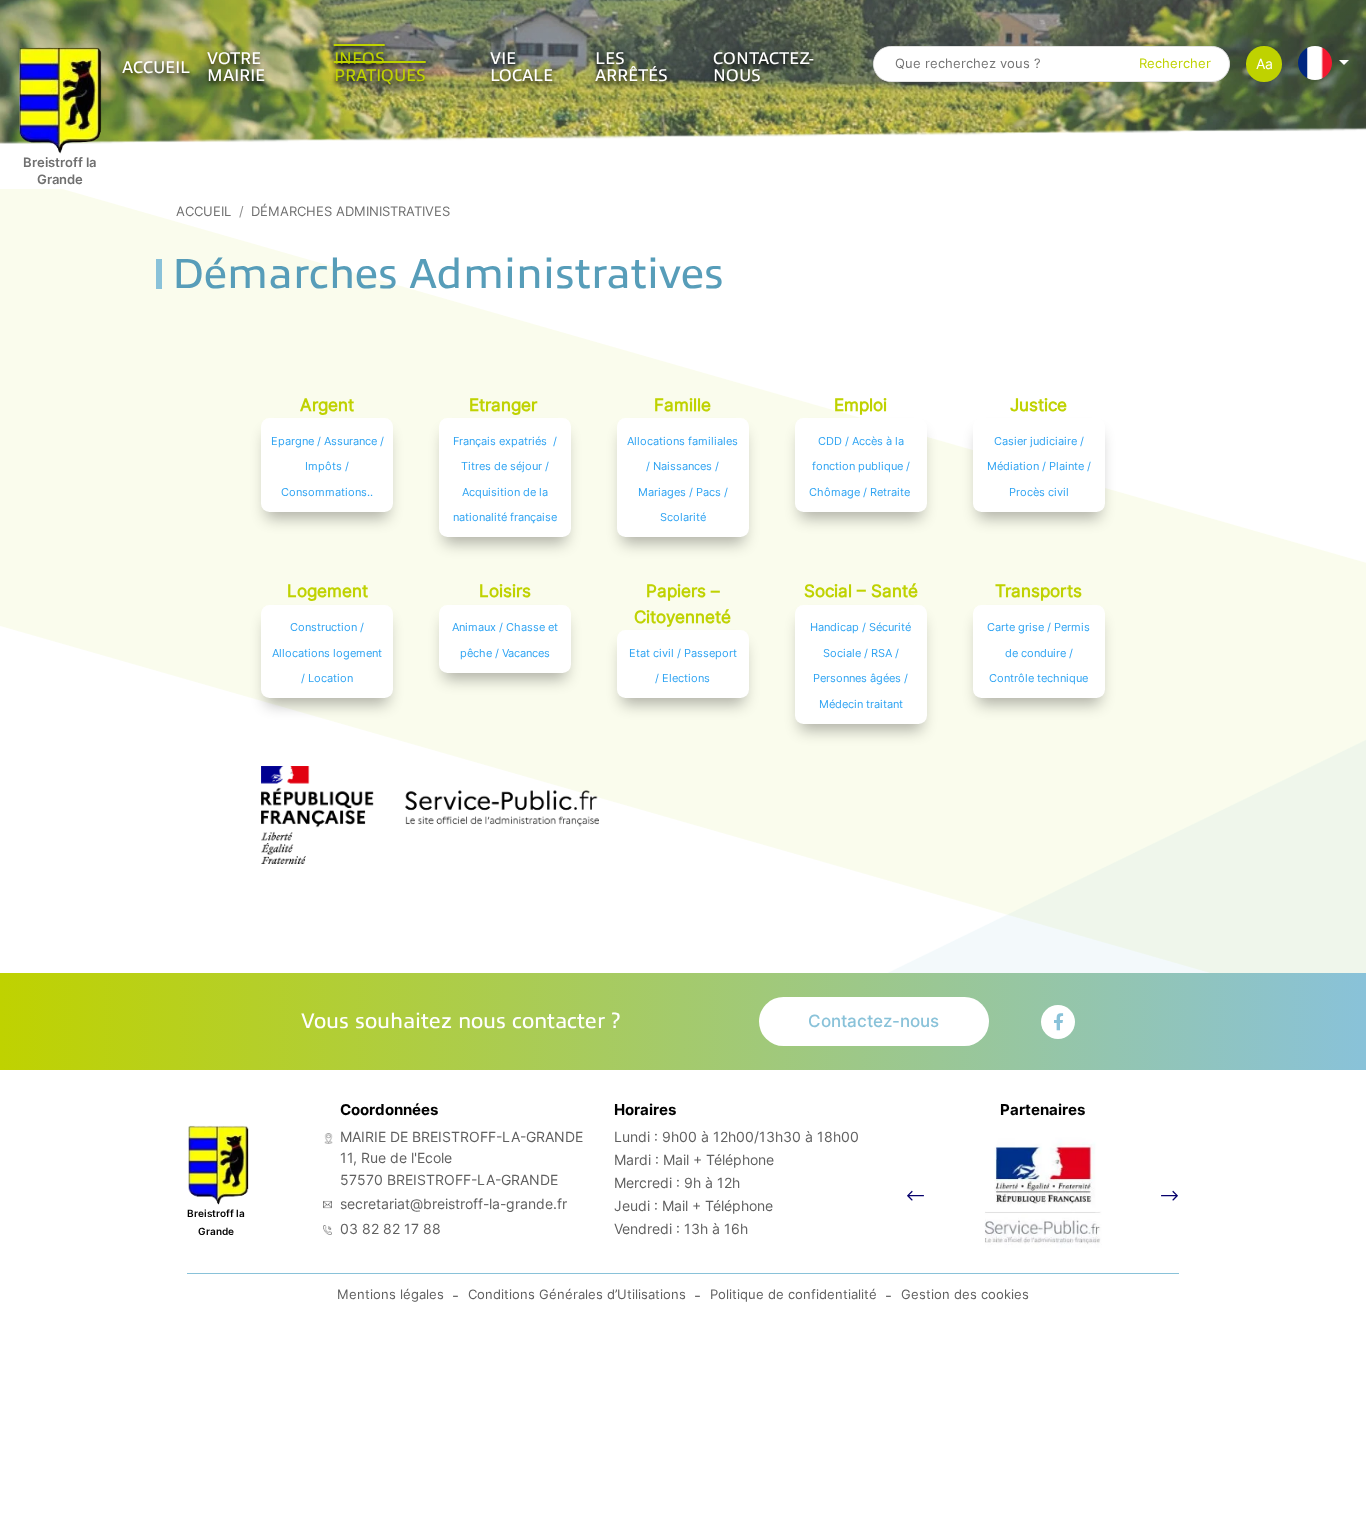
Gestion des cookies (965, 1295)
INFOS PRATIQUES (380, 67)
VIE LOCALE (521, 67)
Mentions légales (390, 1295)
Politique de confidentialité (793, 1295)
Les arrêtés (631, 67)
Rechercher (1175, 64)
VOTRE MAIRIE (236, 67)
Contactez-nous (763, 67)
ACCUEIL (156, 67)
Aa (1264, 63)
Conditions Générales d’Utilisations (577, 1295)
